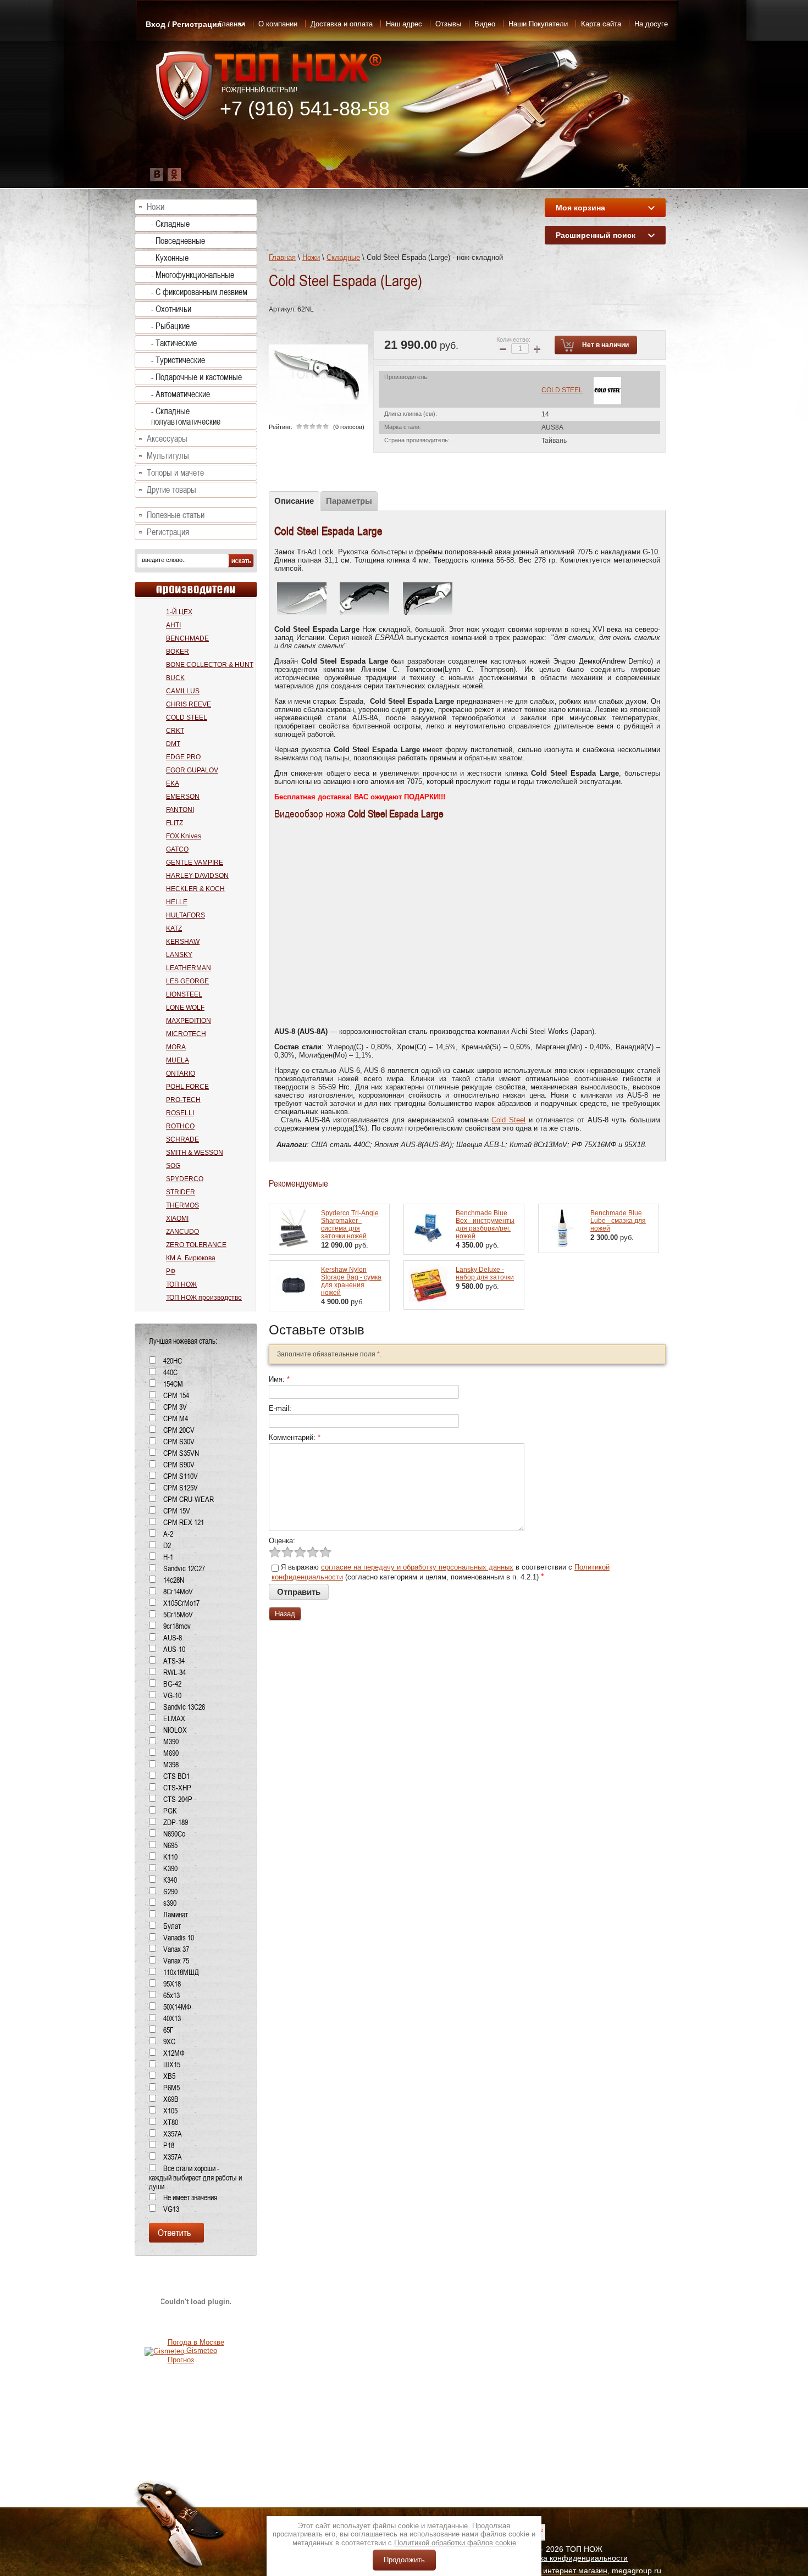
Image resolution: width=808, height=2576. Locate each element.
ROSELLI (180, 1113)
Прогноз (181, 2360)
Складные (343, 257)
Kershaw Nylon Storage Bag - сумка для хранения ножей (351, 1281)
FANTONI (180, 810)
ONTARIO (181, 1073)
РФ (171, 1271)
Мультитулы (168, 456)
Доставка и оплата (342, 24)
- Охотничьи (171, 309)
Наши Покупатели (538, 24)
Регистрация (168, 532)
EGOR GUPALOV (192, 770)
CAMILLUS (183, 691)
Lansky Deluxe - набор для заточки (485, 1273)
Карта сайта (601, 24)
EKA (173, 783)
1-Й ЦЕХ (179, 612)
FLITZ (175, 823)
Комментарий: (295, 1437)
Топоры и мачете (175, 473)
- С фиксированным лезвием (199, 292)
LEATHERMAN (189, 968)
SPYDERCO (185, 1179)
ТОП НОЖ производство (204, 1298)
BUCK (175, 678)
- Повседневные (178, 241)
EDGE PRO (183, 757)
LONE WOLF (185, 1008)
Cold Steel (508, 1120)
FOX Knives (184, 836)
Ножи (311, 257)
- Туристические (178, 360)
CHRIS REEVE (189, 704)
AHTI (173, 625)
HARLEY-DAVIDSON (197, 876)
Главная (282, 257)
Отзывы (448, 24)
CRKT (175, 731)
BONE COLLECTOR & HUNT (210, 665)
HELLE (177, 902)
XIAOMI (177, 1219)
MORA (176, 1047)
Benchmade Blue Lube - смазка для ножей (618, 1221)
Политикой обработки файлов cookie (455, 2543)
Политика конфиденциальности (571, 2558)
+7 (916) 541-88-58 (305, 109)
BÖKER (178, 652)
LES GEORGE (187, 981)
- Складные (170, 224)
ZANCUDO (182, 1232)
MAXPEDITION (189, 1021)
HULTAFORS (186, 915)
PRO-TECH (183, 1100)
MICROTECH (186, 1034)
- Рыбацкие (170, 326)
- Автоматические (181, 394)
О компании (278, 24)
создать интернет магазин (560, 2571)
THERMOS (182, 1205)
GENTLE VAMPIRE (195, 863)
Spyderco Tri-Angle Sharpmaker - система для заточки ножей (350, 1225)
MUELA (178, 1060)
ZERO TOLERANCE (196, 1245)
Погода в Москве (196, 2342)
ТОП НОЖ (181, 1284)
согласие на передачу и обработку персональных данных (417, 1567)
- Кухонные (170, 258)
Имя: (279, 1379)
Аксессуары (167, 439)
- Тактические (174, 343)
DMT (173, 744)
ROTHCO (180, 1126)
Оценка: (282, 1541)
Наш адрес (404, 24)
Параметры (349, 501)
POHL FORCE (187, 1087)
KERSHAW (183, 942)
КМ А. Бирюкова (191, 1258)
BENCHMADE (187, 638)
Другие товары (171, 490)
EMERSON (183, 797)
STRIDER (181, 1192)
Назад (285, 1614)
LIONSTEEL (184, 994)
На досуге (651, 24)
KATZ (174, 928)
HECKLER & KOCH (195, 889)
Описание (294, 501)
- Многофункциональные (193, 275)
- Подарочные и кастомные (197, 377)
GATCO (177, 849)
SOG (173, 1166)
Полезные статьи (176, 515)
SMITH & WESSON (195, 1153)
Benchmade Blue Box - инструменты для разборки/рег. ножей (485, 1225)
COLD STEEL (562, 390)
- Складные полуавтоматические (186, 416)
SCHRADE (182, 1139)
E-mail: (280, 1408)
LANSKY (179, 955)
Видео (485, 24)
